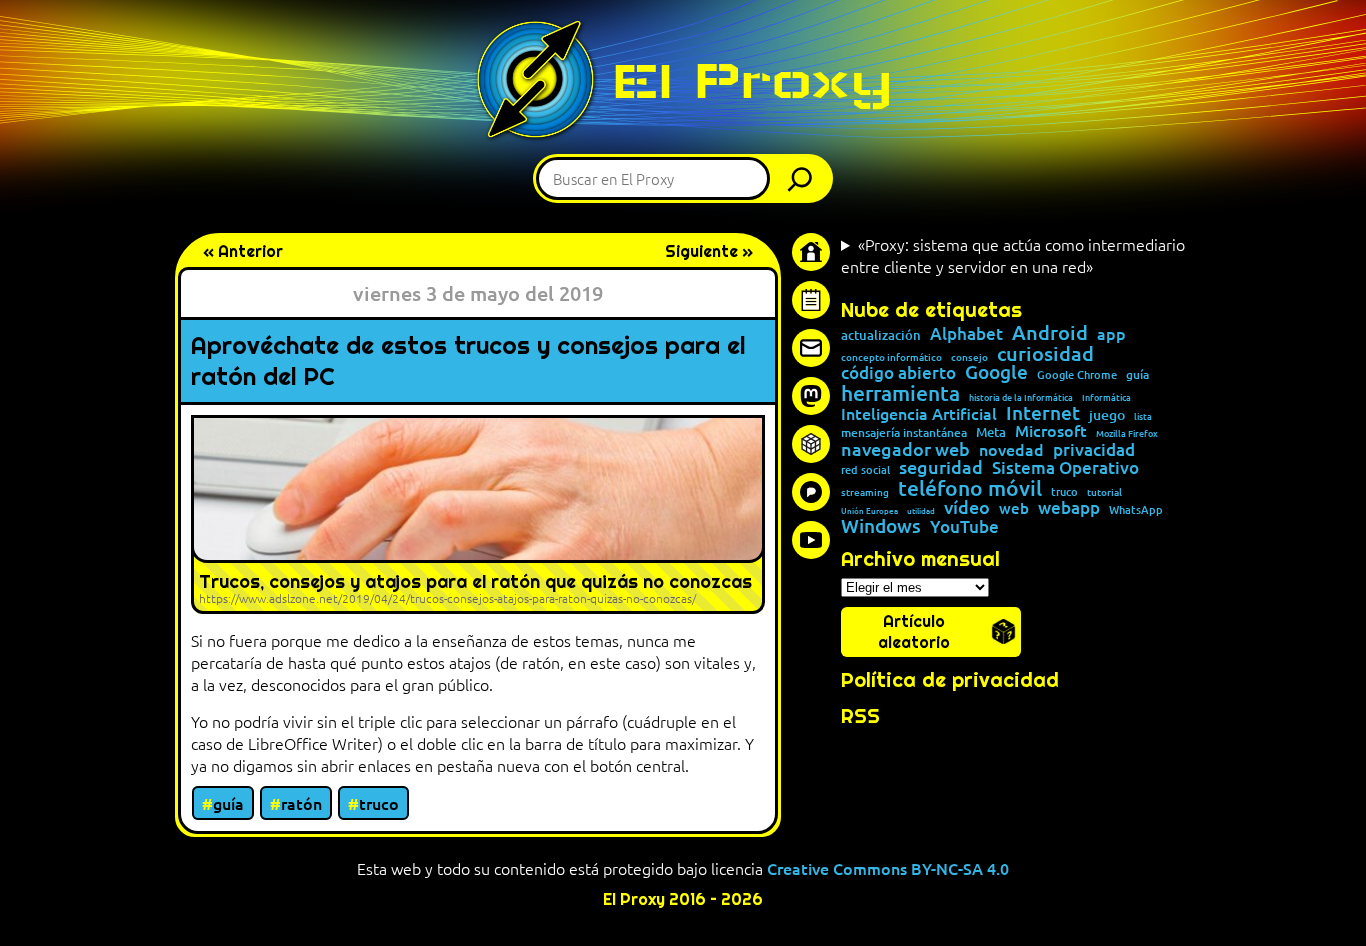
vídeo (967, 507)
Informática (1106, 397)
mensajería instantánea (904, 433)
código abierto (898, 373)
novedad (1011, 449)
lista (1143, 416)
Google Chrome (1077, 374)
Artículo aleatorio (914, 632)
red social (865, 469)
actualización (881, 335)
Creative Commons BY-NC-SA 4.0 (888, 868)
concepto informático (891, 357)
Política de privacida (943, 680)
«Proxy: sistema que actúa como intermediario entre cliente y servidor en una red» (1013, 255)
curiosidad (1045, 353)
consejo (969, 357)
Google (996, 372)
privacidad (1094, 450)
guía (228, 803)
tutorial (1104, 492)
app (1111, 333)
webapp (1069, 507)
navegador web (905, 449)
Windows (881, 526)
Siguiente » (709, 251)
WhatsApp (1136, 509)
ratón (301, 803)
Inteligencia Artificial (919, 414)
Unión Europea (869, 510)
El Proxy (752, 80)
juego (1107, 415)
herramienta (900, 392)
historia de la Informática (1021, 397)
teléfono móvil (970, 487)
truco (379, 803)
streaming (865, 492)
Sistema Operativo (1065, 468)
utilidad (921, 510)
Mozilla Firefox (1127, 433)
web (1014, 508)
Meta (991, 432)
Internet (1043, 413)
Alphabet (966, 334)
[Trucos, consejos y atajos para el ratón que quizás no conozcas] (478, 514)
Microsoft (1051, 431)
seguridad (941, 467)
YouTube (964, 527)
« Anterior (243, 251)
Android (1050, 333)
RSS (860, 716)
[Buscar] (805, 178)
